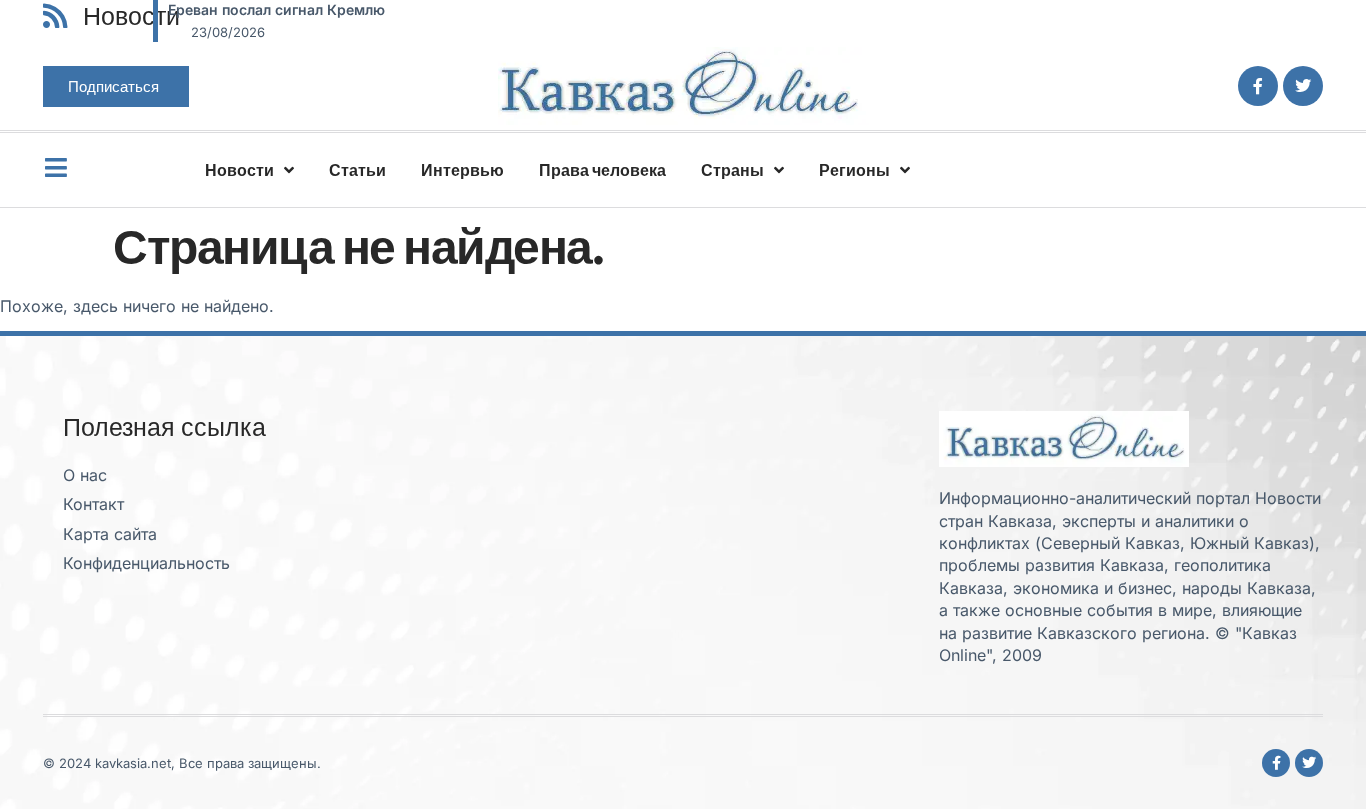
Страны (732, 170)
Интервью (462, 170)
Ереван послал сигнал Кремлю (276, 9)
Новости (239, 170)
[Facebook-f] (1258, 86)
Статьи (357, 170)
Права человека (602, 170)
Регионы (854, 170)
